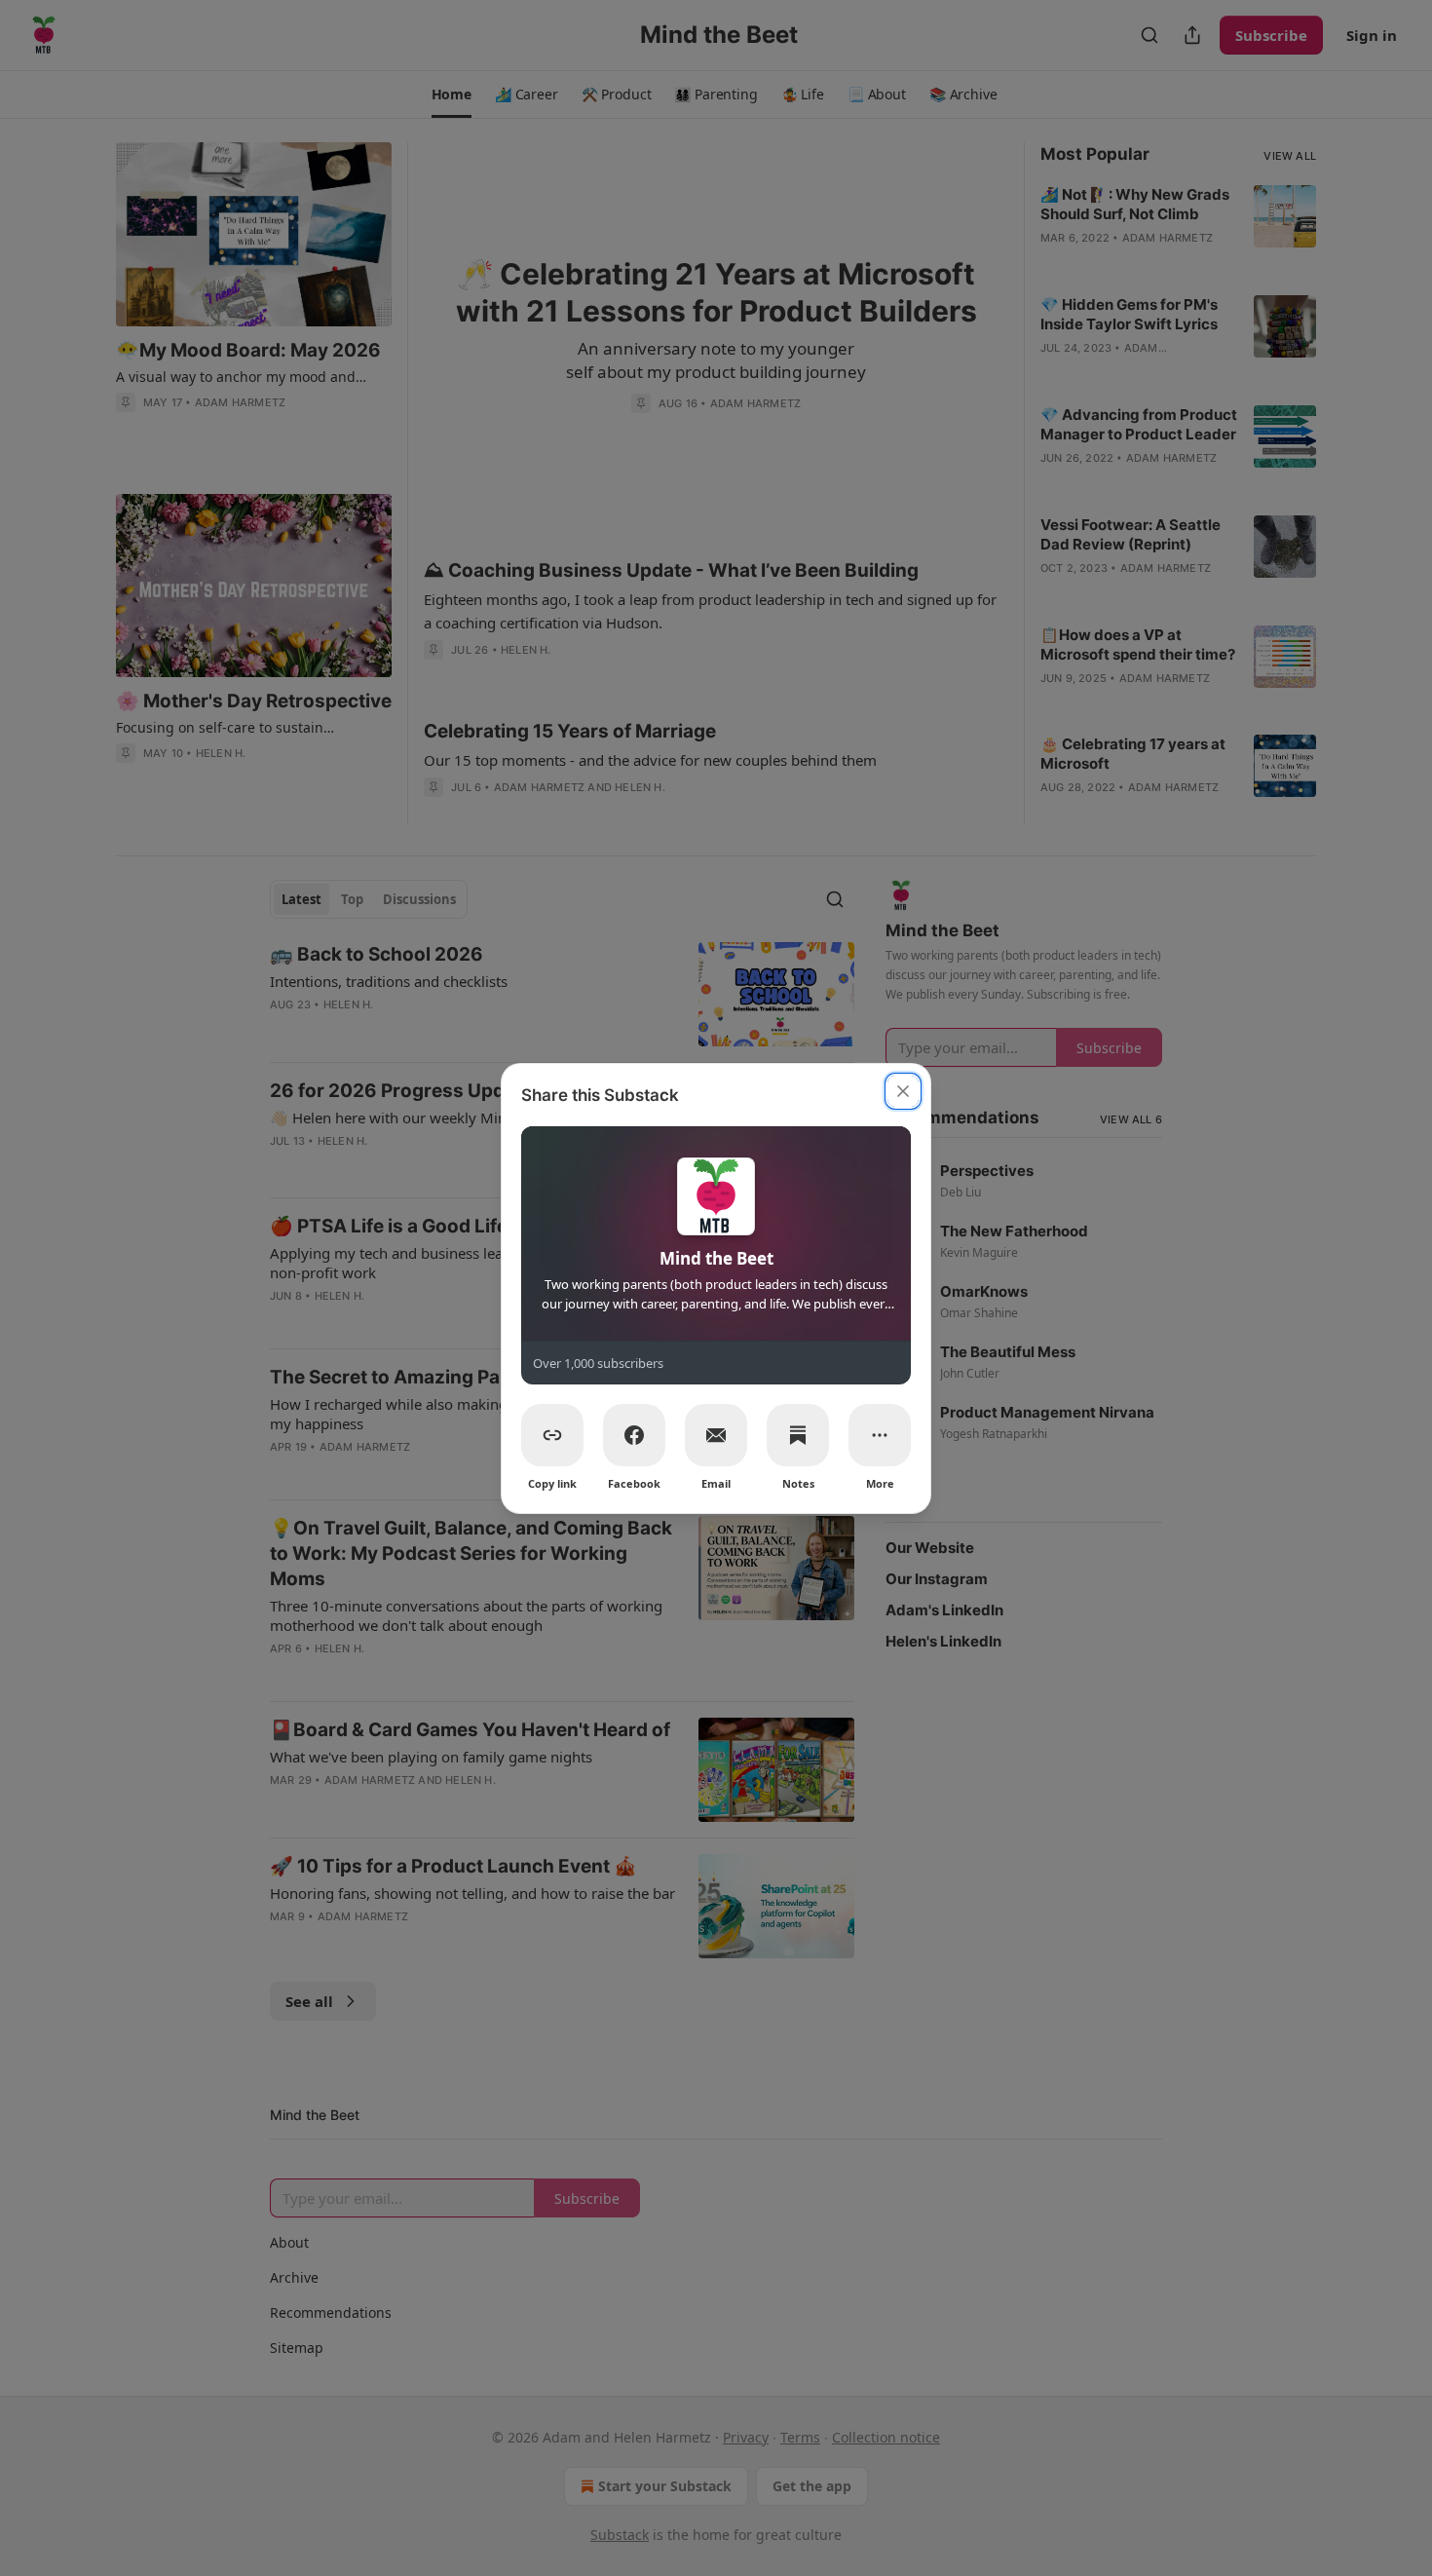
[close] (903, 1091)
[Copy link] (552, 1435)
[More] (880, 1435)
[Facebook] (634, 1435)
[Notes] (798, 1435)
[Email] (716, 1435)
